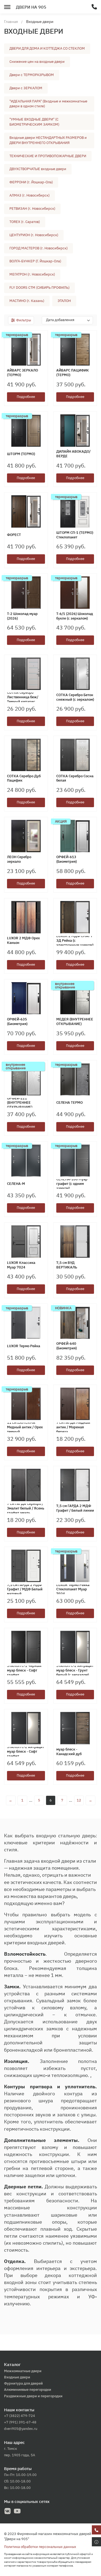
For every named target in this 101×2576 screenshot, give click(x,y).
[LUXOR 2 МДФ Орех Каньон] (26, 917)
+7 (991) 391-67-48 (20, 2422)
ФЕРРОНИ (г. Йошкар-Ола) (31, 182)
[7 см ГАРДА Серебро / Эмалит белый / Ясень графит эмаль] (26, 1485)
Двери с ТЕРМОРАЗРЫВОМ (32, 75)
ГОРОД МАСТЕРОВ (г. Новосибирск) (39, 248)
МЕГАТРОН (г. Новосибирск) (32, 274)
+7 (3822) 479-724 (20, 2416)
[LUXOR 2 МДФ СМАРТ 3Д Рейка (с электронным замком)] (75, 917)
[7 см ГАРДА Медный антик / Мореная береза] (75, 1404)
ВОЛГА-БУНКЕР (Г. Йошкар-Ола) (35, 261)
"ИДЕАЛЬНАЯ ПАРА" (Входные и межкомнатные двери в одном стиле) (48, 104)
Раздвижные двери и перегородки (33, 2396)
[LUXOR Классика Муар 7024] (26, 1241)
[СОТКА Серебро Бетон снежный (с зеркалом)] (75, 674)
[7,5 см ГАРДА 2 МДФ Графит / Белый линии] (75, 1485)
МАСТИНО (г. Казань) (27, 301)
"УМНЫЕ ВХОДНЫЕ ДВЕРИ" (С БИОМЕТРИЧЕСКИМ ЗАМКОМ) (34, 122)
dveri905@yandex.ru (21, 2429)
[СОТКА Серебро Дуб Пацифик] (26, 755)
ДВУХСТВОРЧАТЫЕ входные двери (38, 169)
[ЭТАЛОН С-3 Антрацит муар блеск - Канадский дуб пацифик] (75, 1728)
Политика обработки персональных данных (40, 2547)
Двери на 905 (31, 7)
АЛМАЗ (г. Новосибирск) (29, 195)
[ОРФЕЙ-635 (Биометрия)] (26, 998)
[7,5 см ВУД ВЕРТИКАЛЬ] (75, 1241)
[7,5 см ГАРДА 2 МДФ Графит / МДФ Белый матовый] (26, 1566)
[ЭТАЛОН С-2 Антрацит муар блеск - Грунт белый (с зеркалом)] (75, 1647)
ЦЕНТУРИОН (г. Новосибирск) (34, 235)
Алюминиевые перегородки (28, 2390)
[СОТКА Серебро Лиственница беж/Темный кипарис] (26, 674)
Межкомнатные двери (23, 2371)
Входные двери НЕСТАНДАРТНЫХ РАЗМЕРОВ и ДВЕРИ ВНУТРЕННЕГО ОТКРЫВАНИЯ (48, 140)
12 (79, 1800)
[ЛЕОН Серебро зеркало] (26, 836)
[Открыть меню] (7, 6)
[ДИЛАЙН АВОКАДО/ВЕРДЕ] (75, 431)
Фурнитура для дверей (23, 2383)
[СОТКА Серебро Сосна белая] (75, 755)
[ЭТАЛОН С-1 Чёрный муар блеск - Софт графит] (26, 1647)
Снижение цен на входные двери (37, 62)
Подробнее (26, 397)
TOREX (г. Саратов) (25, 222)
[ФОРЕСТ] (26, 511)
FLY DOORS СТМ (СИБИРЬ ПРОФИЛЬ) (39, 288)
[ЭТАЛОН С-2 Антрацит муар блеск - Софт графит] (26, 1728)
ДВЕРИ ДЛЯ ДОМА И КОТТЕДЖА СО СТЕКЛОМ (47, 48)
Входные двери (17, 2377)
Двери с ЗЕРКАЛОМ (26, 88)
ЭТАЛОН (64, 301)
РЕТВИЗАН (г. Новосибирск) (32, 209)
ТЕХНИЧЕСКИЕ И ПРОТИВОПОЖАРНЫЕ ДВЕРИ (48, 156)
